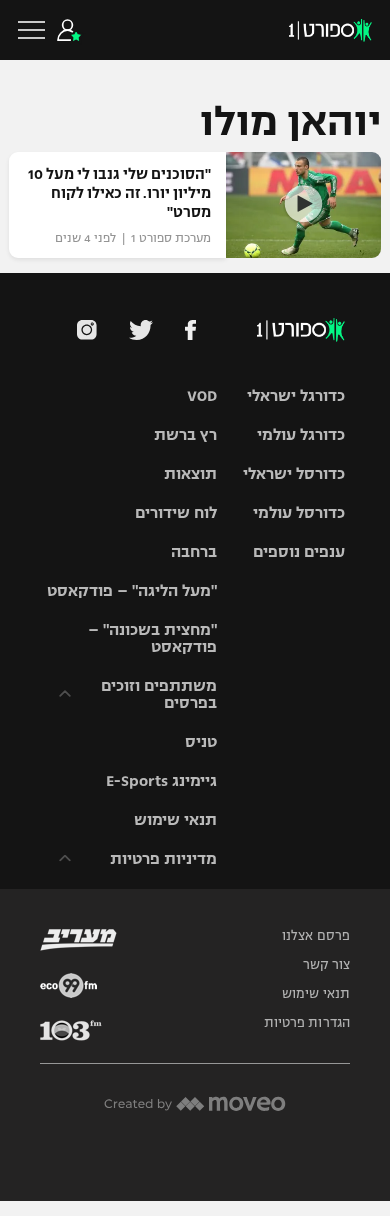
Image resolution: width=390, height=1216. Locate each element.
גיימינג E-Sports (161, 780)
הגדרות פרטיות (307, 1023)
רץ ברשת (185, 434)
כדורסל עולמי (299, 512)
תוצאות (190, 473)
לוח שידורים (176, 512)
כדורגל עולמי (301, 434)
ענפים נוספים (299, 551)
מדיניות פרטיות (163, 858)
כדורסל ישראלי (294, 473)
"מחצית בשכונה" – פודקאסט (152, 638)
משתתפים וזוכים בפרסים (159, 694)
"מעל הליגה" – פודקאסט (132, 590)
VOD (202, 395)
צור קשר (326, 965)
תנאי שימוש (175, 819)
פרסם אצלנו (316, 936)
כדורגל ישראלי (296, 395)
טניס (201, 741)
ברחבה (194, 551)
